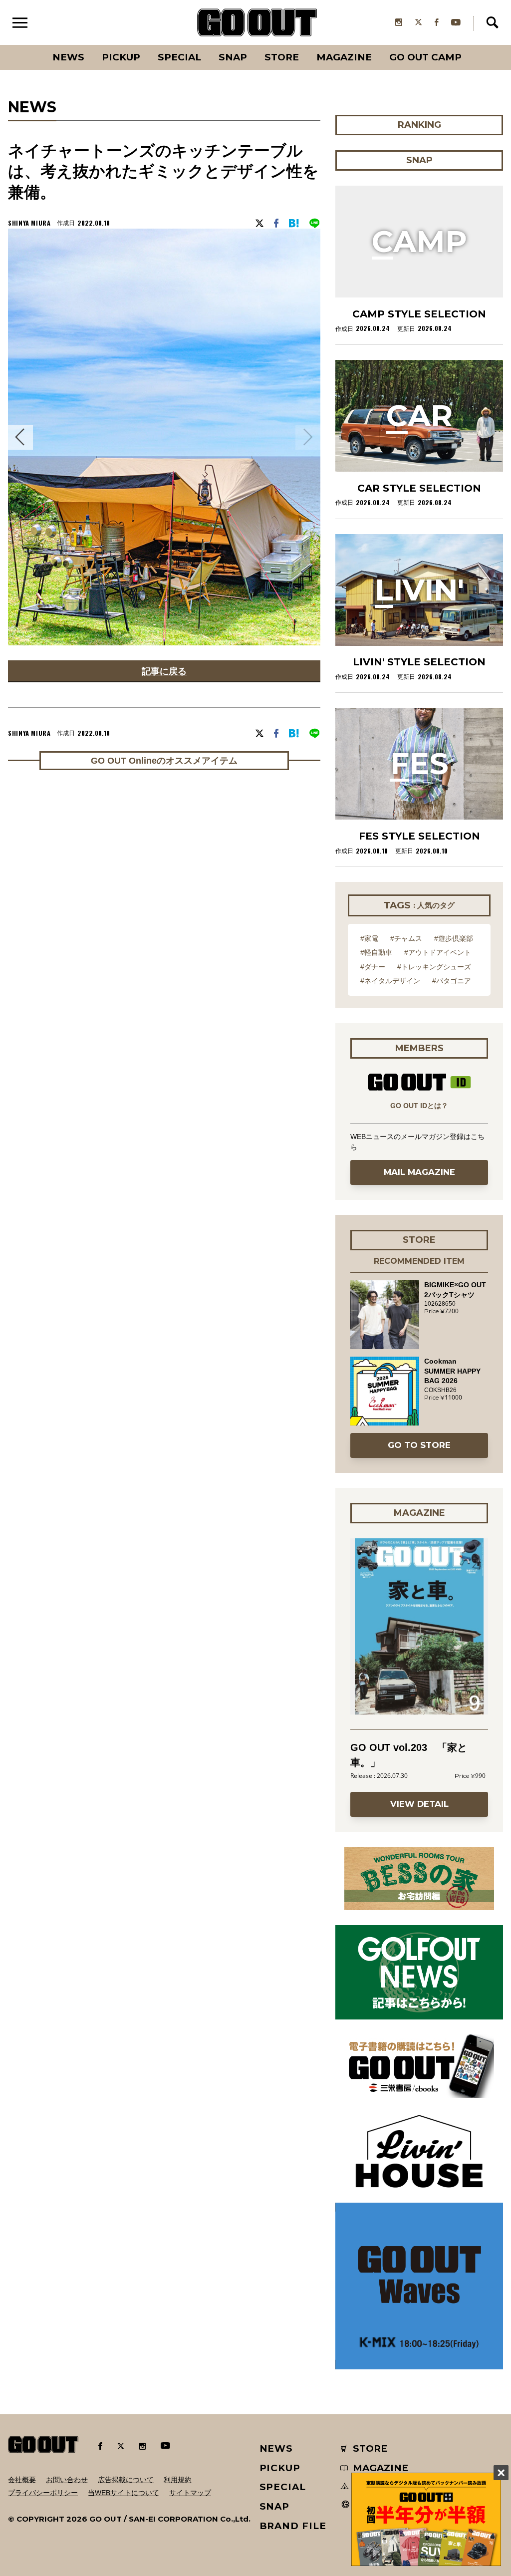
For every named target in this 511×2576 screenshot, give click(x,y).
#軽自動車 (376, 952)
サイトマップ (190, 2493)
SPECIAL (179, 57)
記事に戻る (164, 671)
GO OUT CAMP (425, 57)
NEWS (276, 2448)
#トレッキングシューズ (434, 967)
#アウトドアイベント (438, 952)
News (68, 57)
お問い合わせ (67, 2480)
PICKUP (121, 57)
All (31, 45)
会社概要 (22, 2480)
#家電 (369, 938)
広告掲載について (126, 2480)
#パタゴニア (452, 981)
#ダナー (373, 967)
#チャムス (406, 938)
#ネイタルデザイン (390, 981)
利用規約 (178, 2480)
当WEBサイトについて (124, 2493)
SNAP (233, 57)
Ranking (471, 45)
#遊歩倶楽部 (454, 938)
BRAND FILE (293, 2526)
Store (282, 57)
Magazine (344, 57)
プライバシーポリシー (43, 2493)
